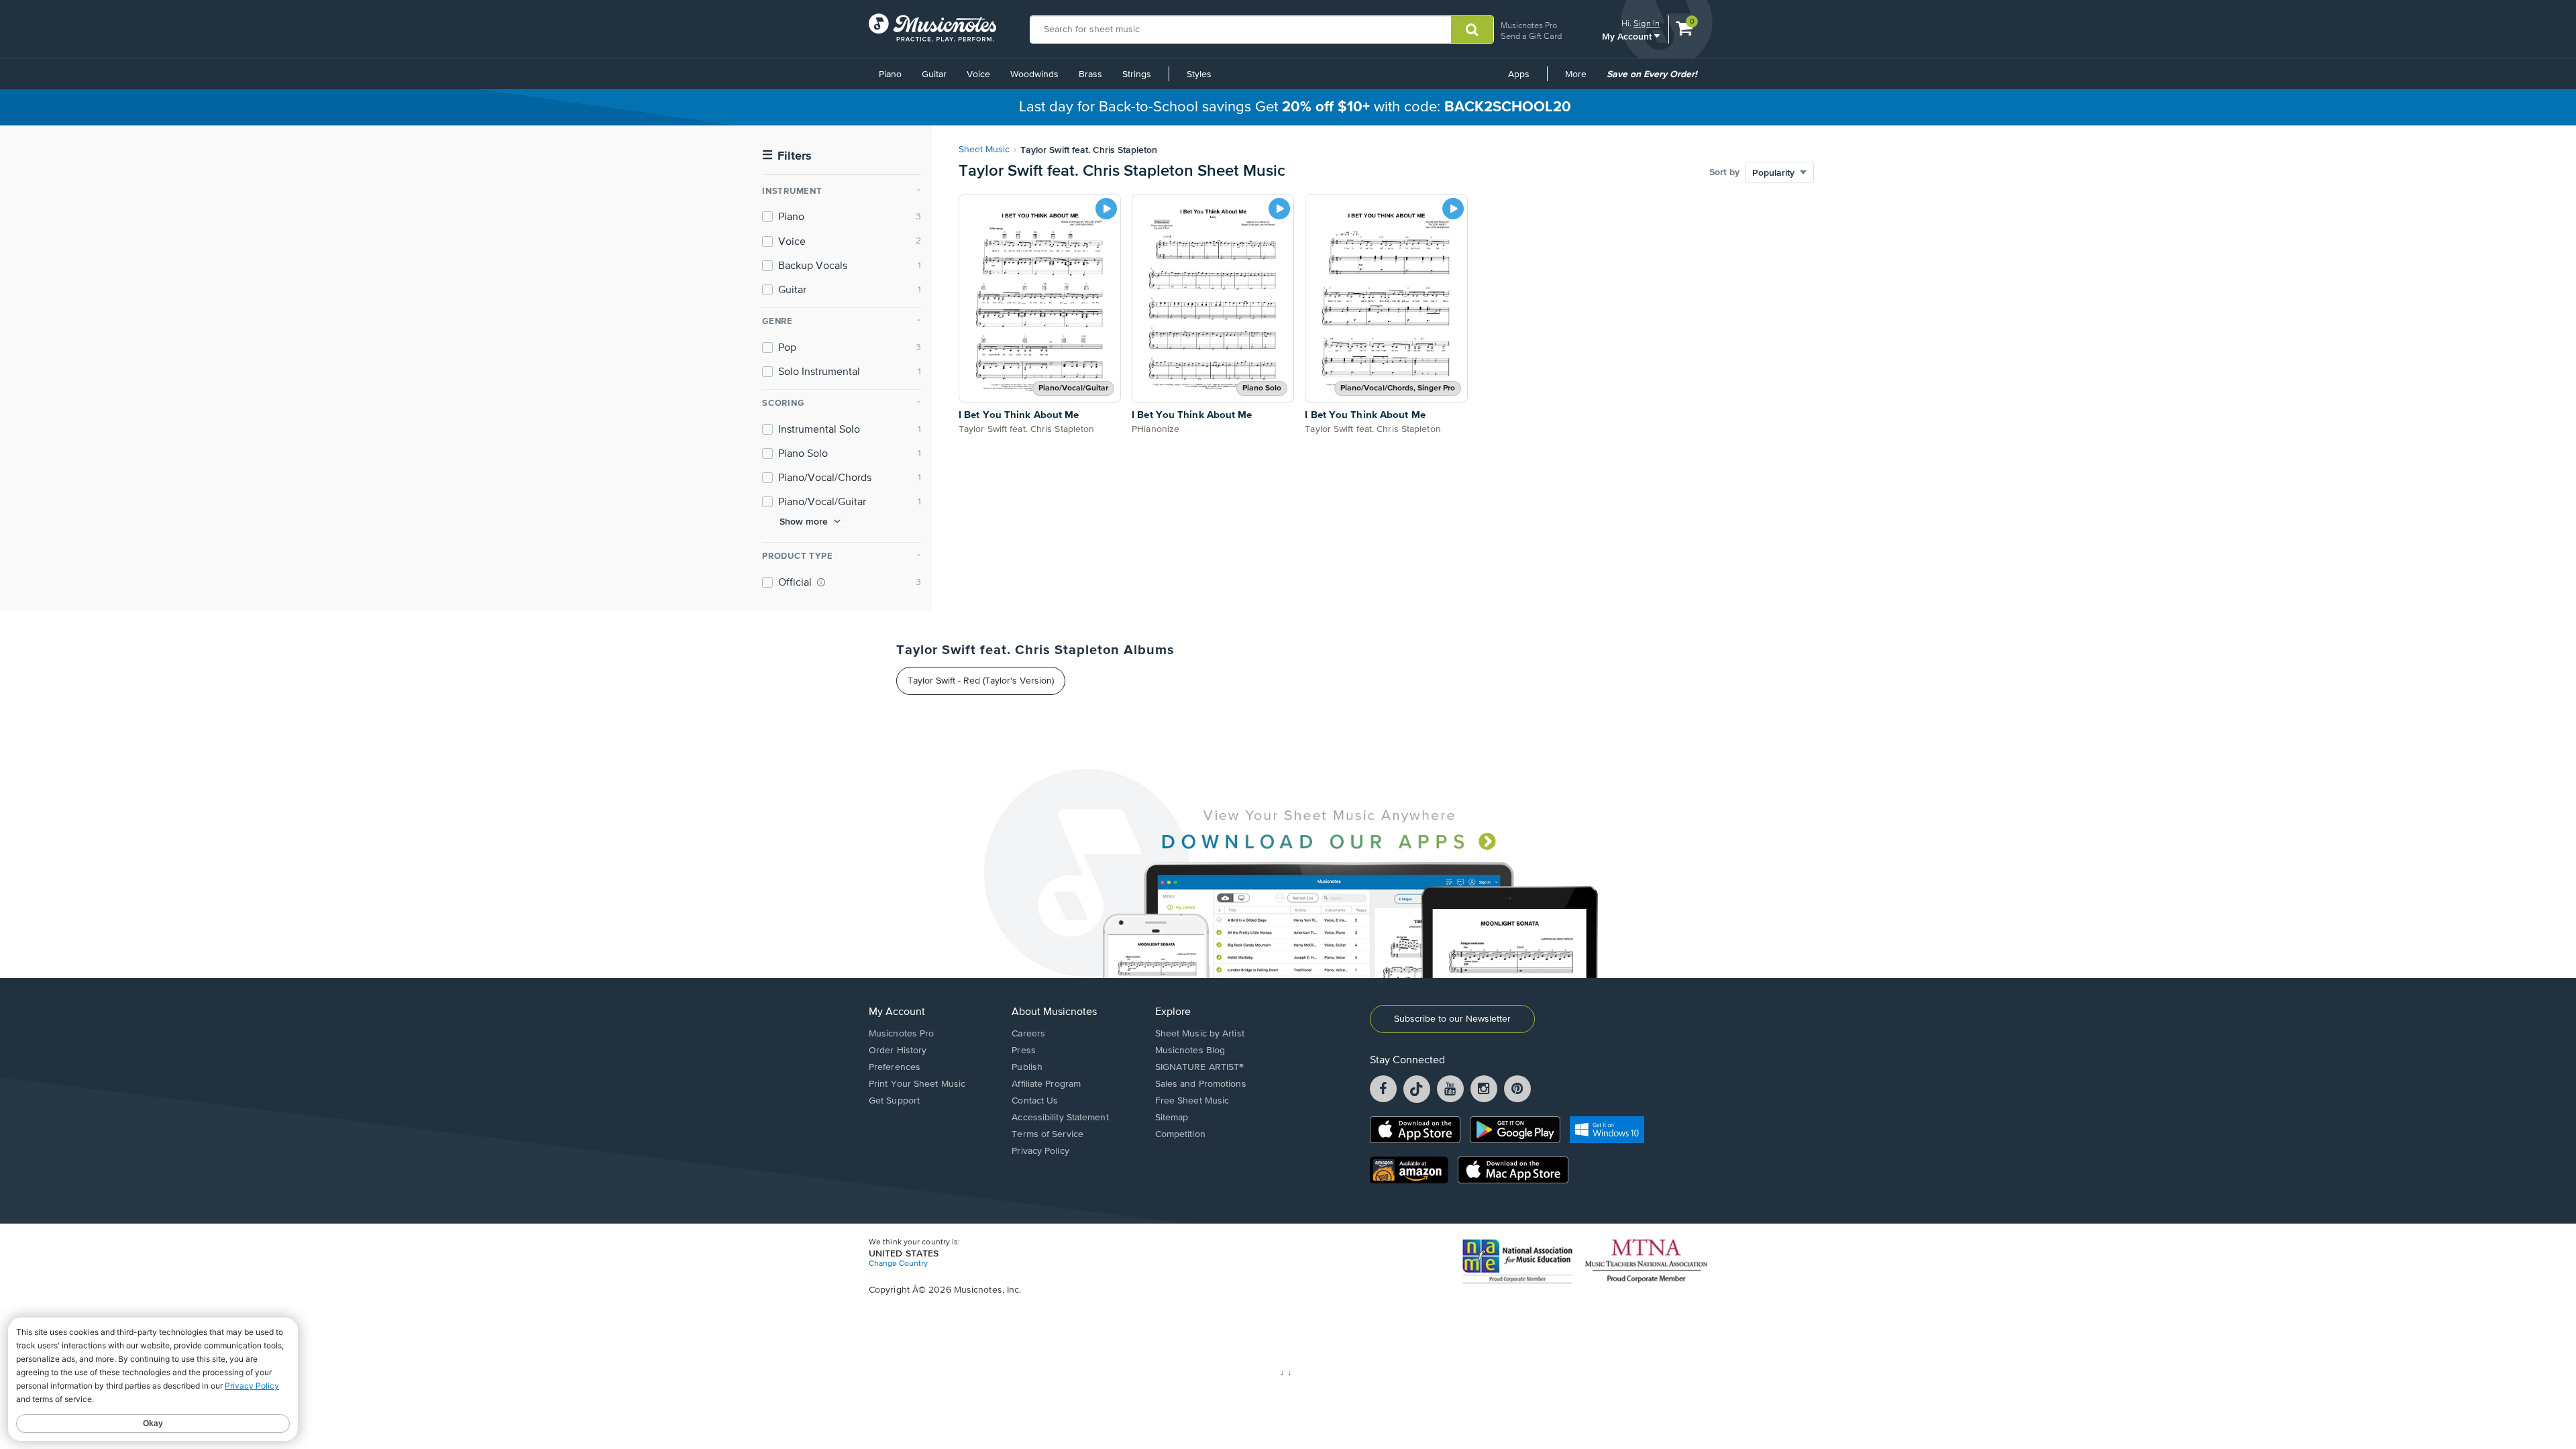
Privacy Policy (1040, 1151)
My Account (1628, 36)
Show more (804, 521)
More (1580, 79)
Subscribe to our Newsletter (1452, 1019)
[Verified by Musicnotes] (821, 582)
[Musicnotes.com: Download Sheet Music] (932, 28)
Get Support (894, 1101)
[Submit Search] (1472, 30)
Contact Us (1035, 1101)
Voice (978, 74)
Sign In (1647, 23)
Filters (787, 156)
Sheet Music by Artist (1200, 1034)
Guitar (934, 74)
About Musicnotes (1054, 1012)
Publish (1027, 1067)
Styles (1199, 74)
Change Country (898, 1264)
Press (1024, 1051)
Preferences (895, 1067)
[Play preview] (1106, 209)
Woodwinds (1034, 74)
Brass (1090, 74)
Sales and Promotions (1201, 1084)
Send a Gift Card (1531, 36)
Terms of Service (1048, 1134)
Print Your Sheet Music (917, 1084)
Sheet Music (984, 150)
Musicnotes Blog (1190, 1051)
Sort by (1724, 172)
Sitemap (1172, 1118)
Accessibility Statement (1060, 1118)
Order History (898, 1051)
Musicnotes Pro (1529, 25)
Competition (1180, 1134)
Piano (890, 74)
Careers (1028, 1034)
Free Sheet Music (1192, 1101)
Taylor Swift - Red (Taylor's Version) (981, 681)
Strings (1137, 74)
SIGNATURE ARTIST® (1200, 1067)
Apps (1519, 74)
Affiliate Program (1046, 1084)
